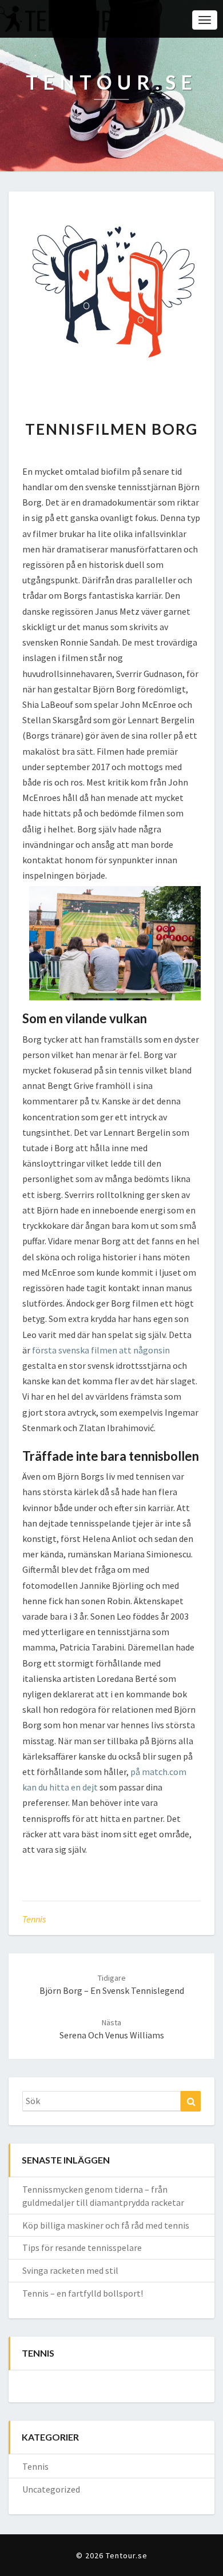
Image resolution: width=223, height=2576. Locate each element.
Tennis (34, 1919)
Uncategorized (51, 2489)
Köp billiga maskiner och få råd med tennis (106, 2225)
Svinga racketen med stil (70, 2270)
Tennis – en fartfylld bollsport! (83, 2293)
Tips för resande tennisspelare (82, 2248)
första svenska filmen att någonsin (101, 1350)
